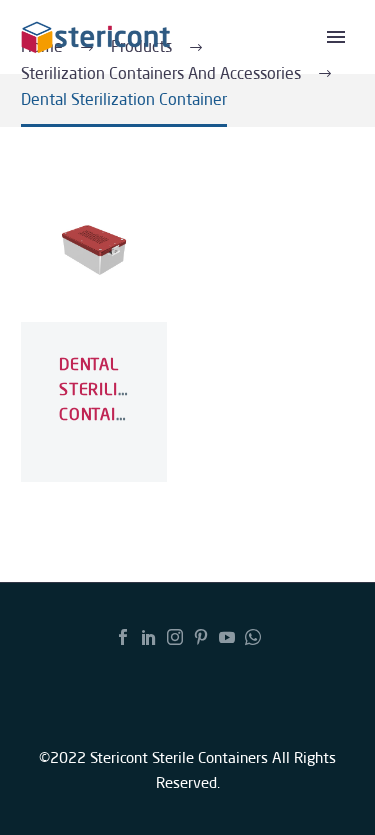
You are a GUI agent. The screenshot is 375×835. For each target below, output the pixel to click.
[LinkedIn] (149, 637)
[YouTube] (227, 637)
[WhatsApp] (253, 637)
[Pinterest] (201, 637)
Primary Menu (336, 37)
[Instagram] (175, 637)
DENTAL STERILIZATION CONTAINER (117, 389)
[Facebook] (123, 637)
